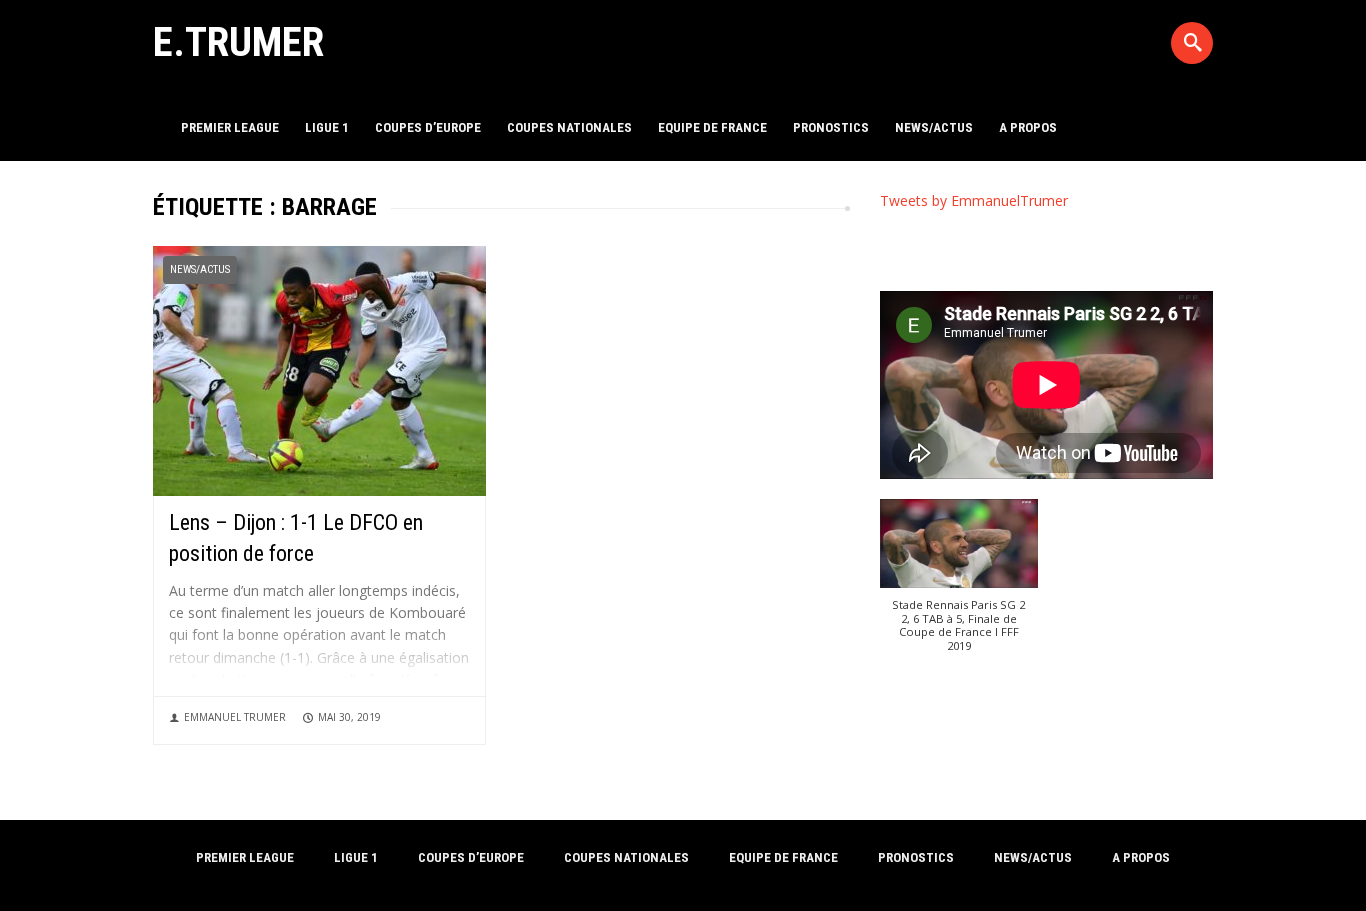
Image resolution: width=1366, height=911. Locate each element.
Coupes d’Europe (428, 127)
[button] (959, 585)
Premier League (230, 127)
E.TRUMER (238, 42)
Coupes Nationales (569, 127)
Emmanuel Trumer (235, 717)
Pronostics (831, 127)
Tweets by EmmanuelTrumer (974, 200)
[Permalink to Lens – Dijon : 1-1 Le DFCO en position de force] (319, 369)
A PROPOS (1028, 127)
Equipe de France (712, 127)
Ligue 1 (327, 127)
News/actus (934, 127)
